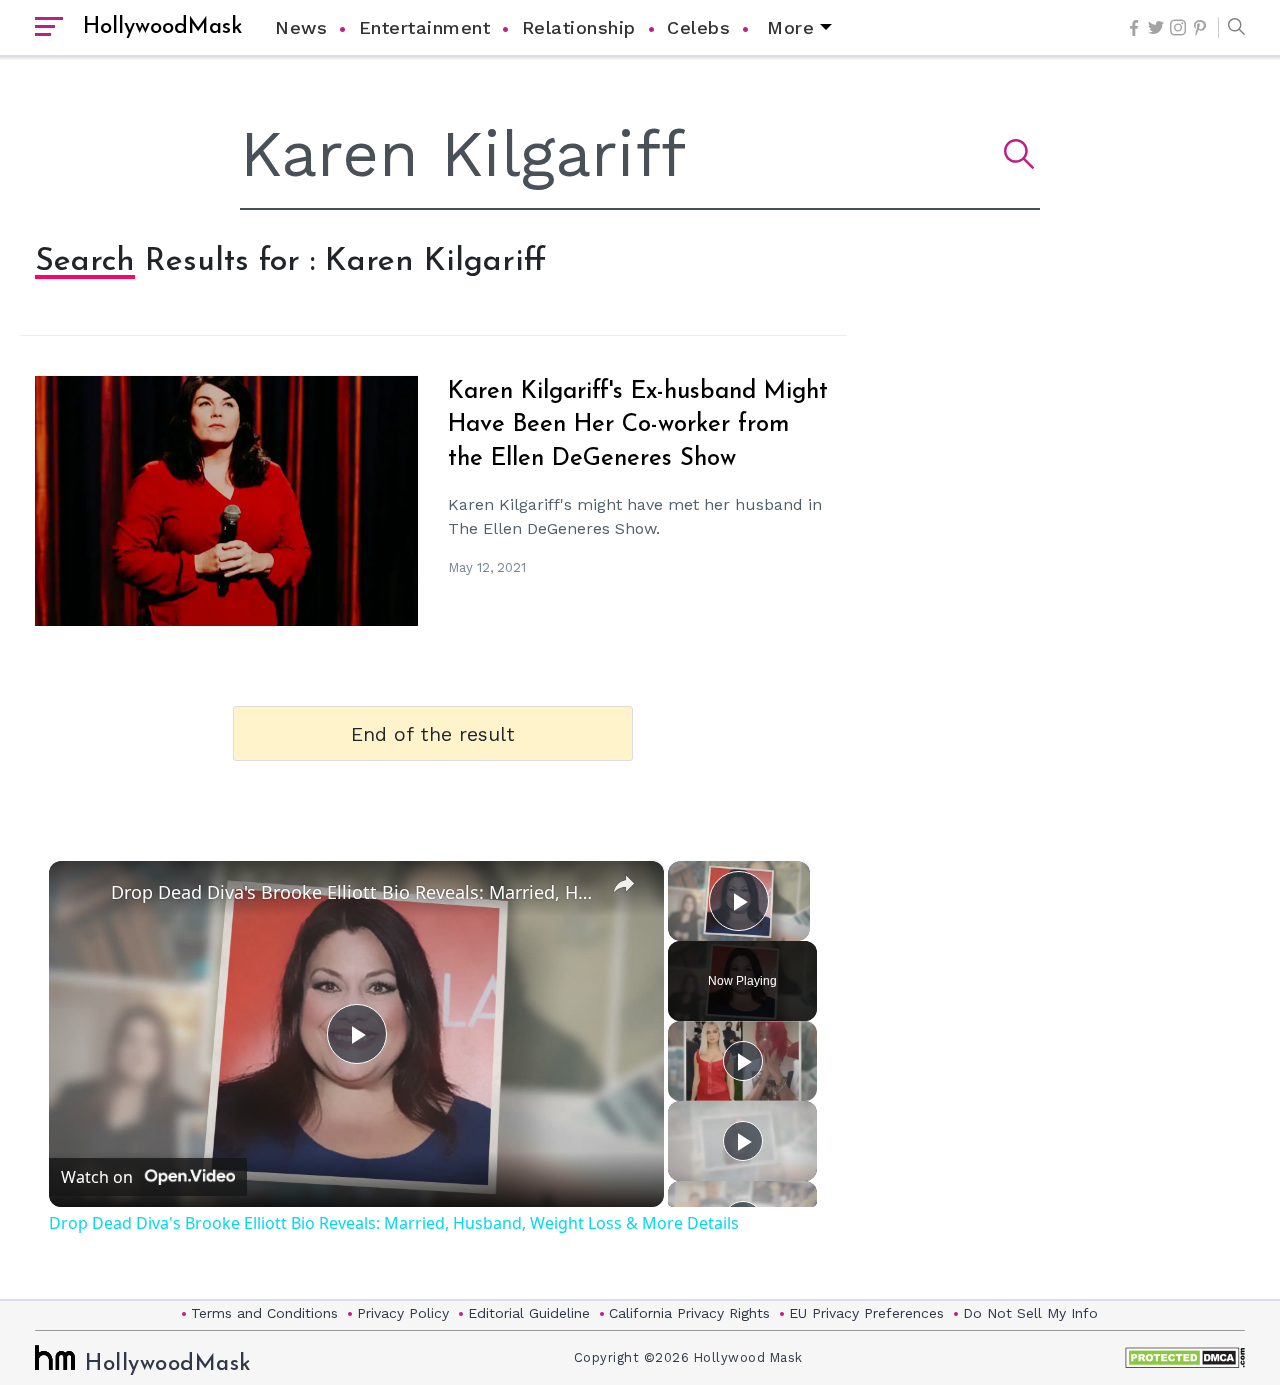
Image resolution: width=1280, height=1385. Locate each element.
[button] (1231, 28)
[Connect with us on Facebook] (1134, 28)
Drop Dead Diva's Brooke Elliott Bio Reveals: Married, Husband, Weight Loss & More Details (353, 892)
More (790, 27)
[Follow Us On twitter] (1156, 27)
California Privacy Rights (689, 1313)
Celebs (698, 27)
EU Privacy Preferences (866, 1313)
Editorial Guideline (529, 1313)
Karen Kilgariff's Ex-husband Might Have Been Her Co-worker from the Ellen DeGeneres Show (638, 425)
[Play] (743, 1061)
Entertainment (425, 27)
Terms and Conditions (264, 1313)
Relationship (579, 27)
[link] (81, 893)
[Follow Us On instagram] (1178, 27)
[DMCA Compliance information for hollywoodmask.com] (1185, 1357)
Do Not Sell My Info (1030, 1313)
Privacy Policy (403, 1313)
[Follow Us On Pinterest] (1200, 28)
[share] (624, 883)
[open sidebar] (49, 28)
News (301, 27)
